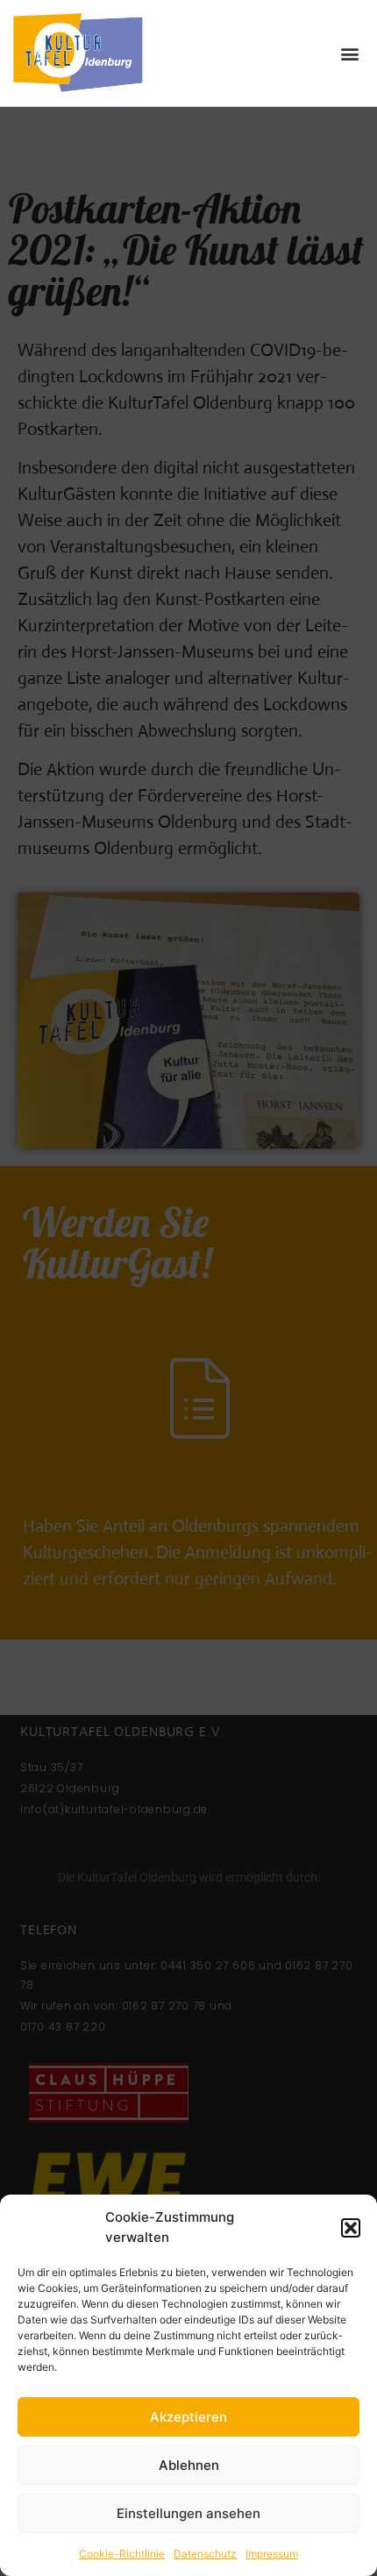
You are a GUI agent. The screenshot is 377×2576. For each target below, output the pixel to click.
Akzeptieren (188, 2417)
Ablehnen (189, 2465)
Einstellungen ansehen (188, 2513)
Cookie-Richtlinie (122, 2554)
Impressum (272, 2554)
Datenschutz (205, 2554)
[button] (351, 2228)
